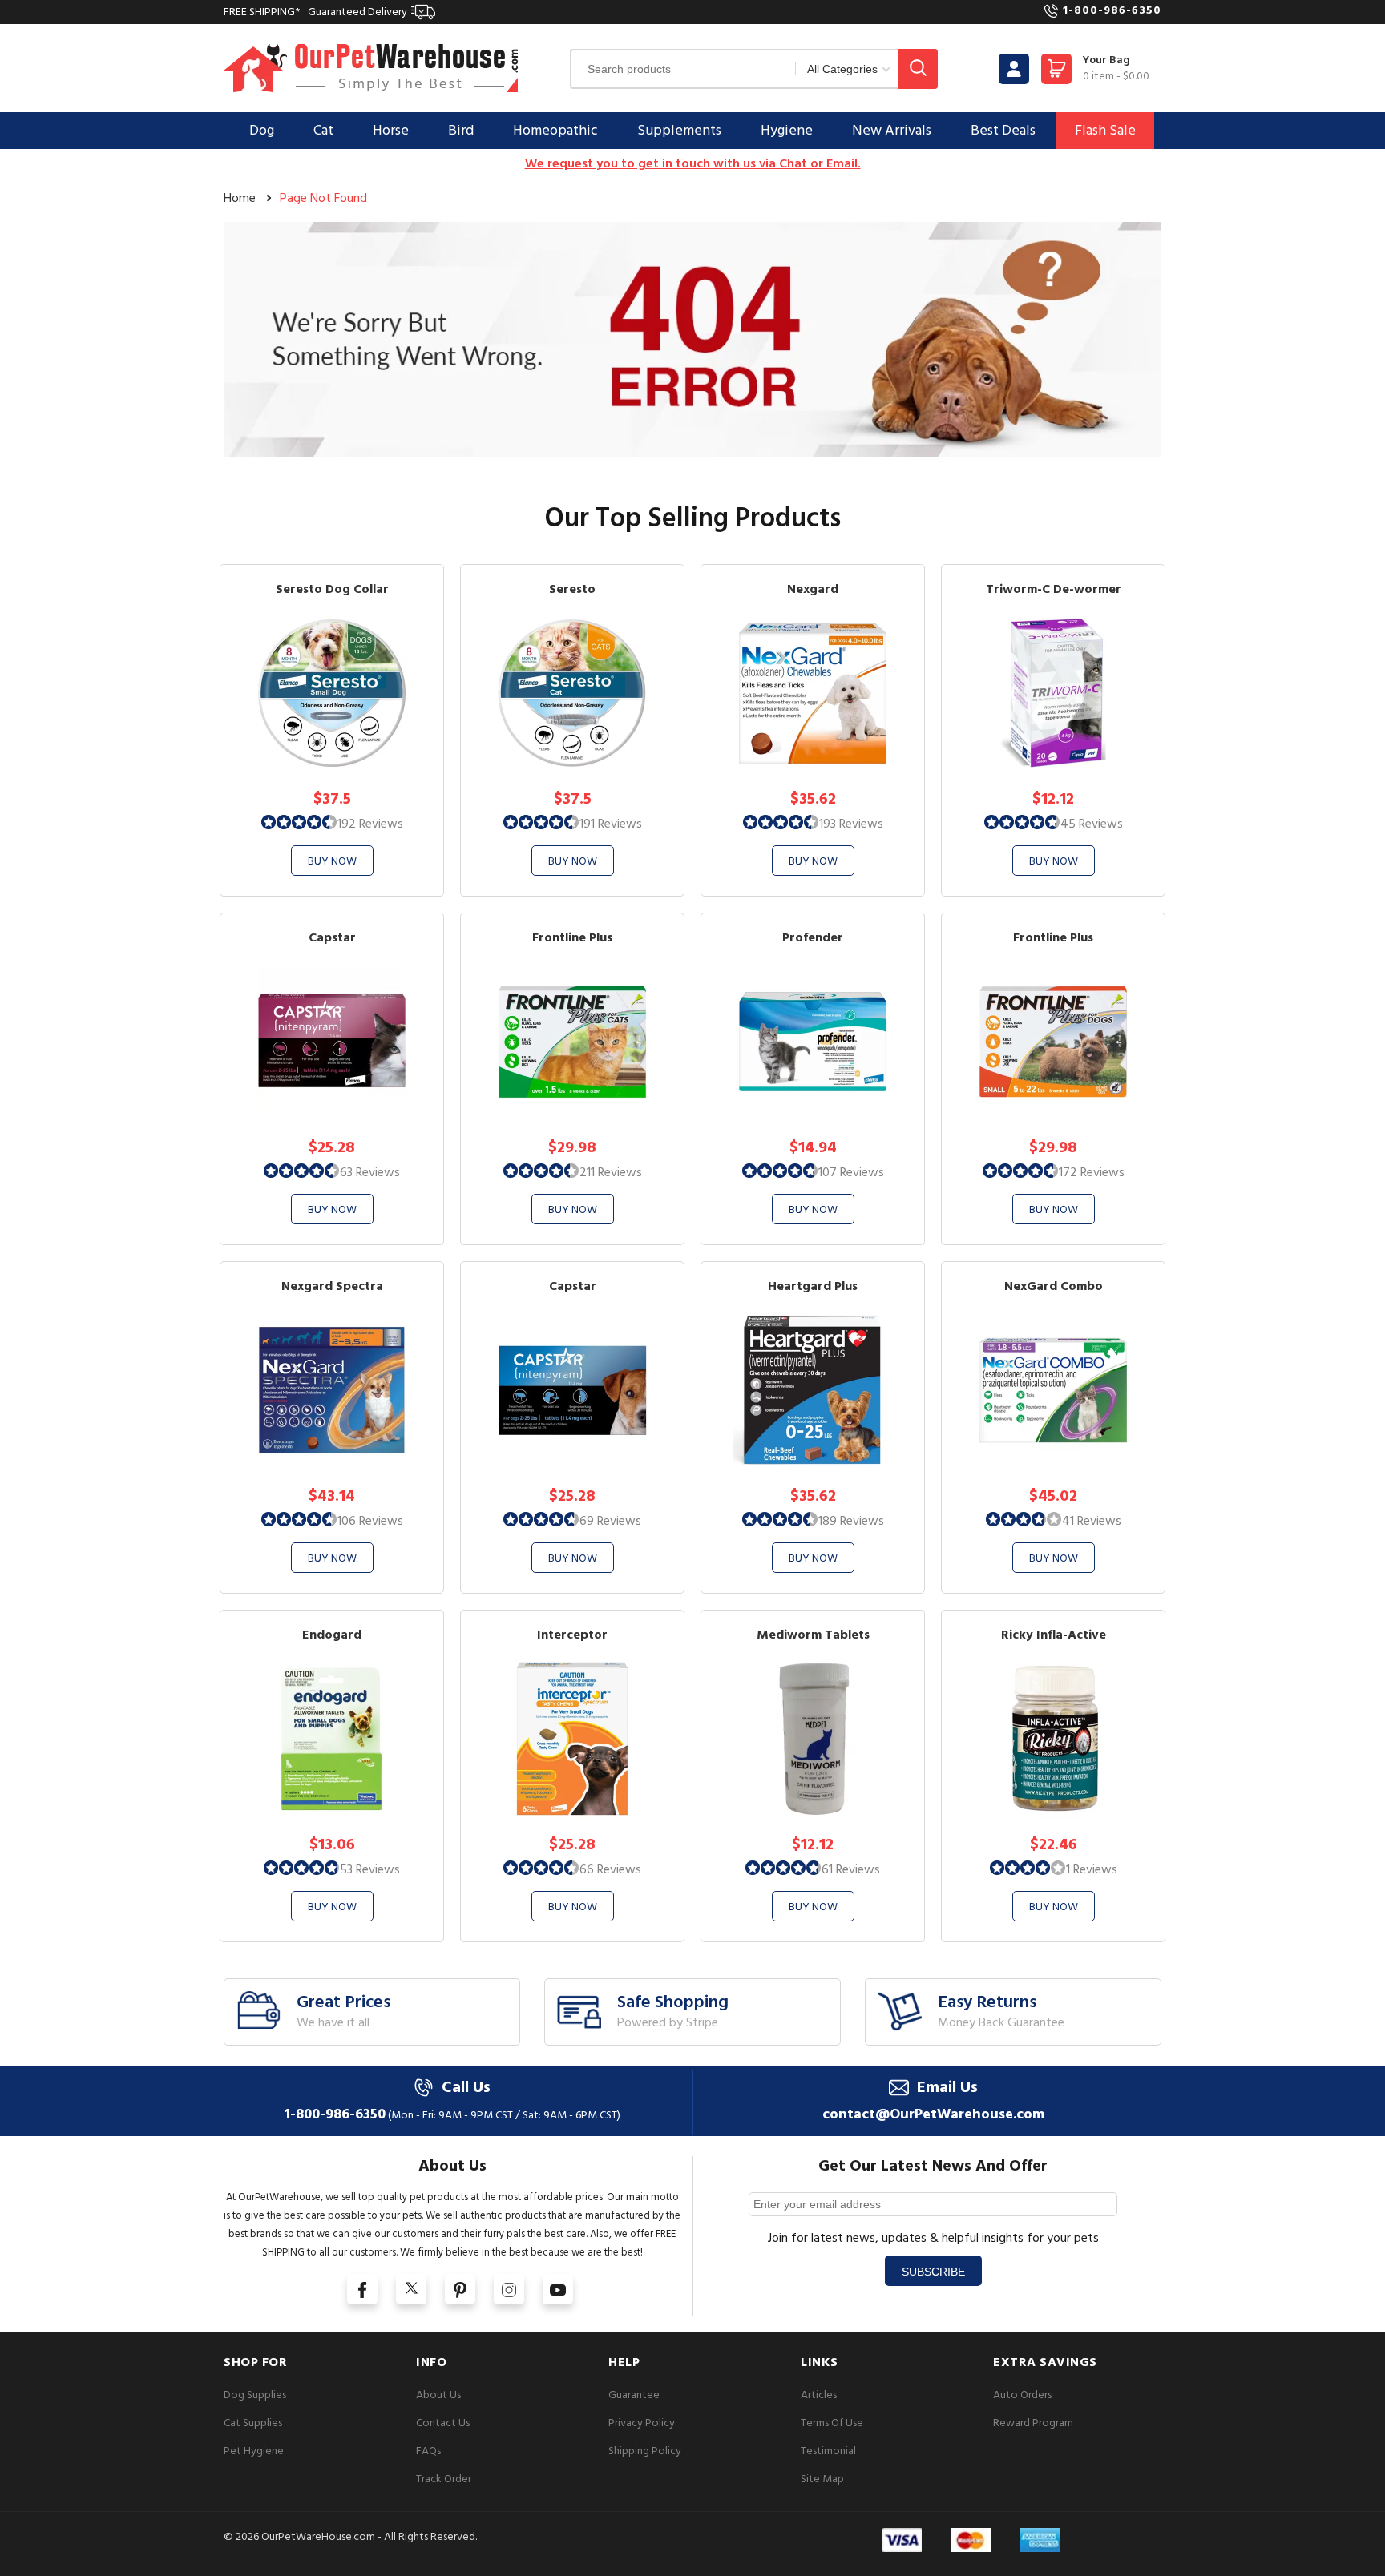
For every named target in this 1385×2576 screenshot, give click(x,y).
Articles (819, 2395)
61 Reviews (851, 1869)
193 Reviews (851, 824)
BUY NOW (332, 861)
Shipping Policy (645, 2451)
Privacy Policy (642, 2423)
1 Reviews (1092, 1869)
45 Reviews (1092, 824)
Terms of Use (832, 2423)
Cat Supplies (253, 2423)
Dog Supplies (255, 2395)
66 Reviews (610, 1869)
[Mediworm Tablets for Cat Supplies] (813, 1737)
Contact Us (443, 2423)
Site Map (822, 2479)
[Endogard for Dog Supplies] (332, 1737)
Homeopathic (555, 130)
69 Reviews (610, 1521)
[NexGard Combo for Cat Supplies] (1053, 1389)
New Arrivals (892, 130)
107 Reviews (851, 1172)
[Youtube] (558, 2289)
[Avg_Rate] (299, 821)
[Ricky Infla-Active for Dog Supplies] (1053, 1737)
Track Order (444, 2479)
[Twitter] (411, 2289)
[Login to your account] (1014, 69)
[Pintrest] (460, 2289)
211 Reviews (611, 1172)
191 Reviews (611, 824)
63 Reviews (370, 1172)
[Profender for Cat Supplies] (813, 1040)
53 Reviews (370, 1869)
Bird (461, 130)
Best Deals (1003, 130)
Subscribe (933, 2272)
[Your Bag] (1056, 73)
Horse (391, 130)
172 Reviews (1092, 1172)
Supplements (679, 130)
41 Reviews (1092, 1521)
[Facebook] (362, 2289)
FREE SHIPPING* (315, 12)
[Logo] (371, 68)
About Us (438, 2395)
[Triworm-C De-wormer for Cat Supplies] (1053, 692)
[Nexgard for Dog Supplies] (813, 692)
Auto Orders (1022, 2395)
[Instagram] (509, 2289)
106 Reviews (370, 1521)
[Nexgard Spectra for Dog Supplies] (332, 1389)
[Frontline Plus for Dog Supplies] (1053, 1040)
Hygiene (787, 130)
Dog (262, 130)
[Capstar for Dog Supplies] (572, 1389)
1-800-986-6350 (1112, 10)
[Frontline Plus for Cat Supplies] (572, 1040)
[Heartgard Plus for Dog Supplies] (813, 1389)
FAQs (428, 2451)
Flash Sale (1105, 130)
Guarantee (634, 2395)
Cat (323, 130)
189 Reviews (851, 1521)
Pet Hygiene (254, 2451)
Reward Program (1033, 2423)
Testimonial (828, 2451)
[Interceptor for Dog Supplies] (572, 1737)
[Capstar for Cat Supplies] (332, 1040)
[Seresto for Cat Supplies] (572, 692)
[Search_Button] (918, 69)
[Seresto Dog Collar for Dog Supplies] (332, 692)
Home (240, 198)
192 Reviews (370, 824)
